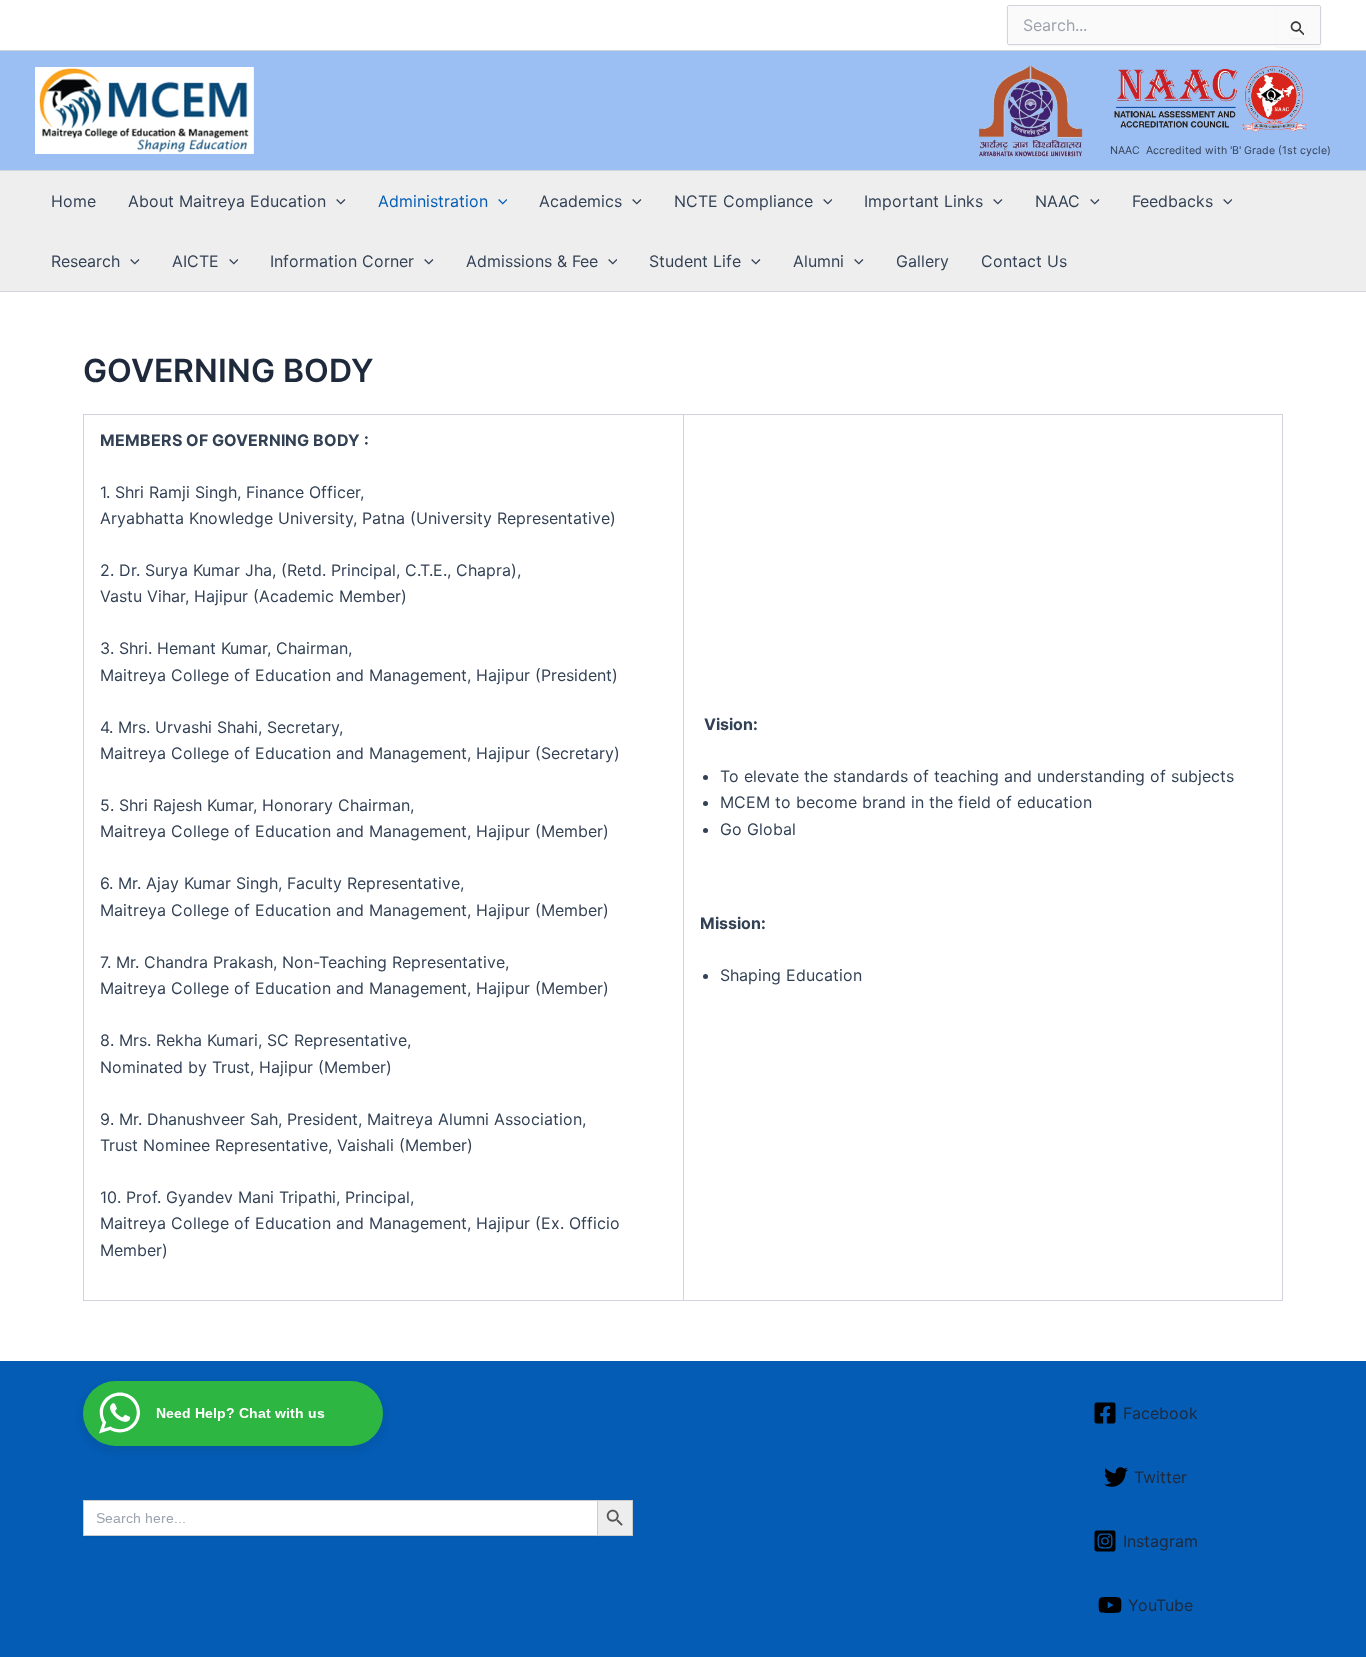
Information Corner (342, 261)
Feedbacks (1172, 201)
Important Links (923, 201)
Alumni (818, 261)
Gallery (922, 261)
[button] (336, 201)
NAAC (1057, 201)
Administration (433, 201)
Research (85, 261)
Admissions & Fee (532, 261)
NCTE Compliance (743, 201)
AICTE (195, 261)
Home (73, 201)
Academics (580, 201)
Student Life (695, 261)
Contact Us (1024, 261)
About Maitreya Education (227, 201)
